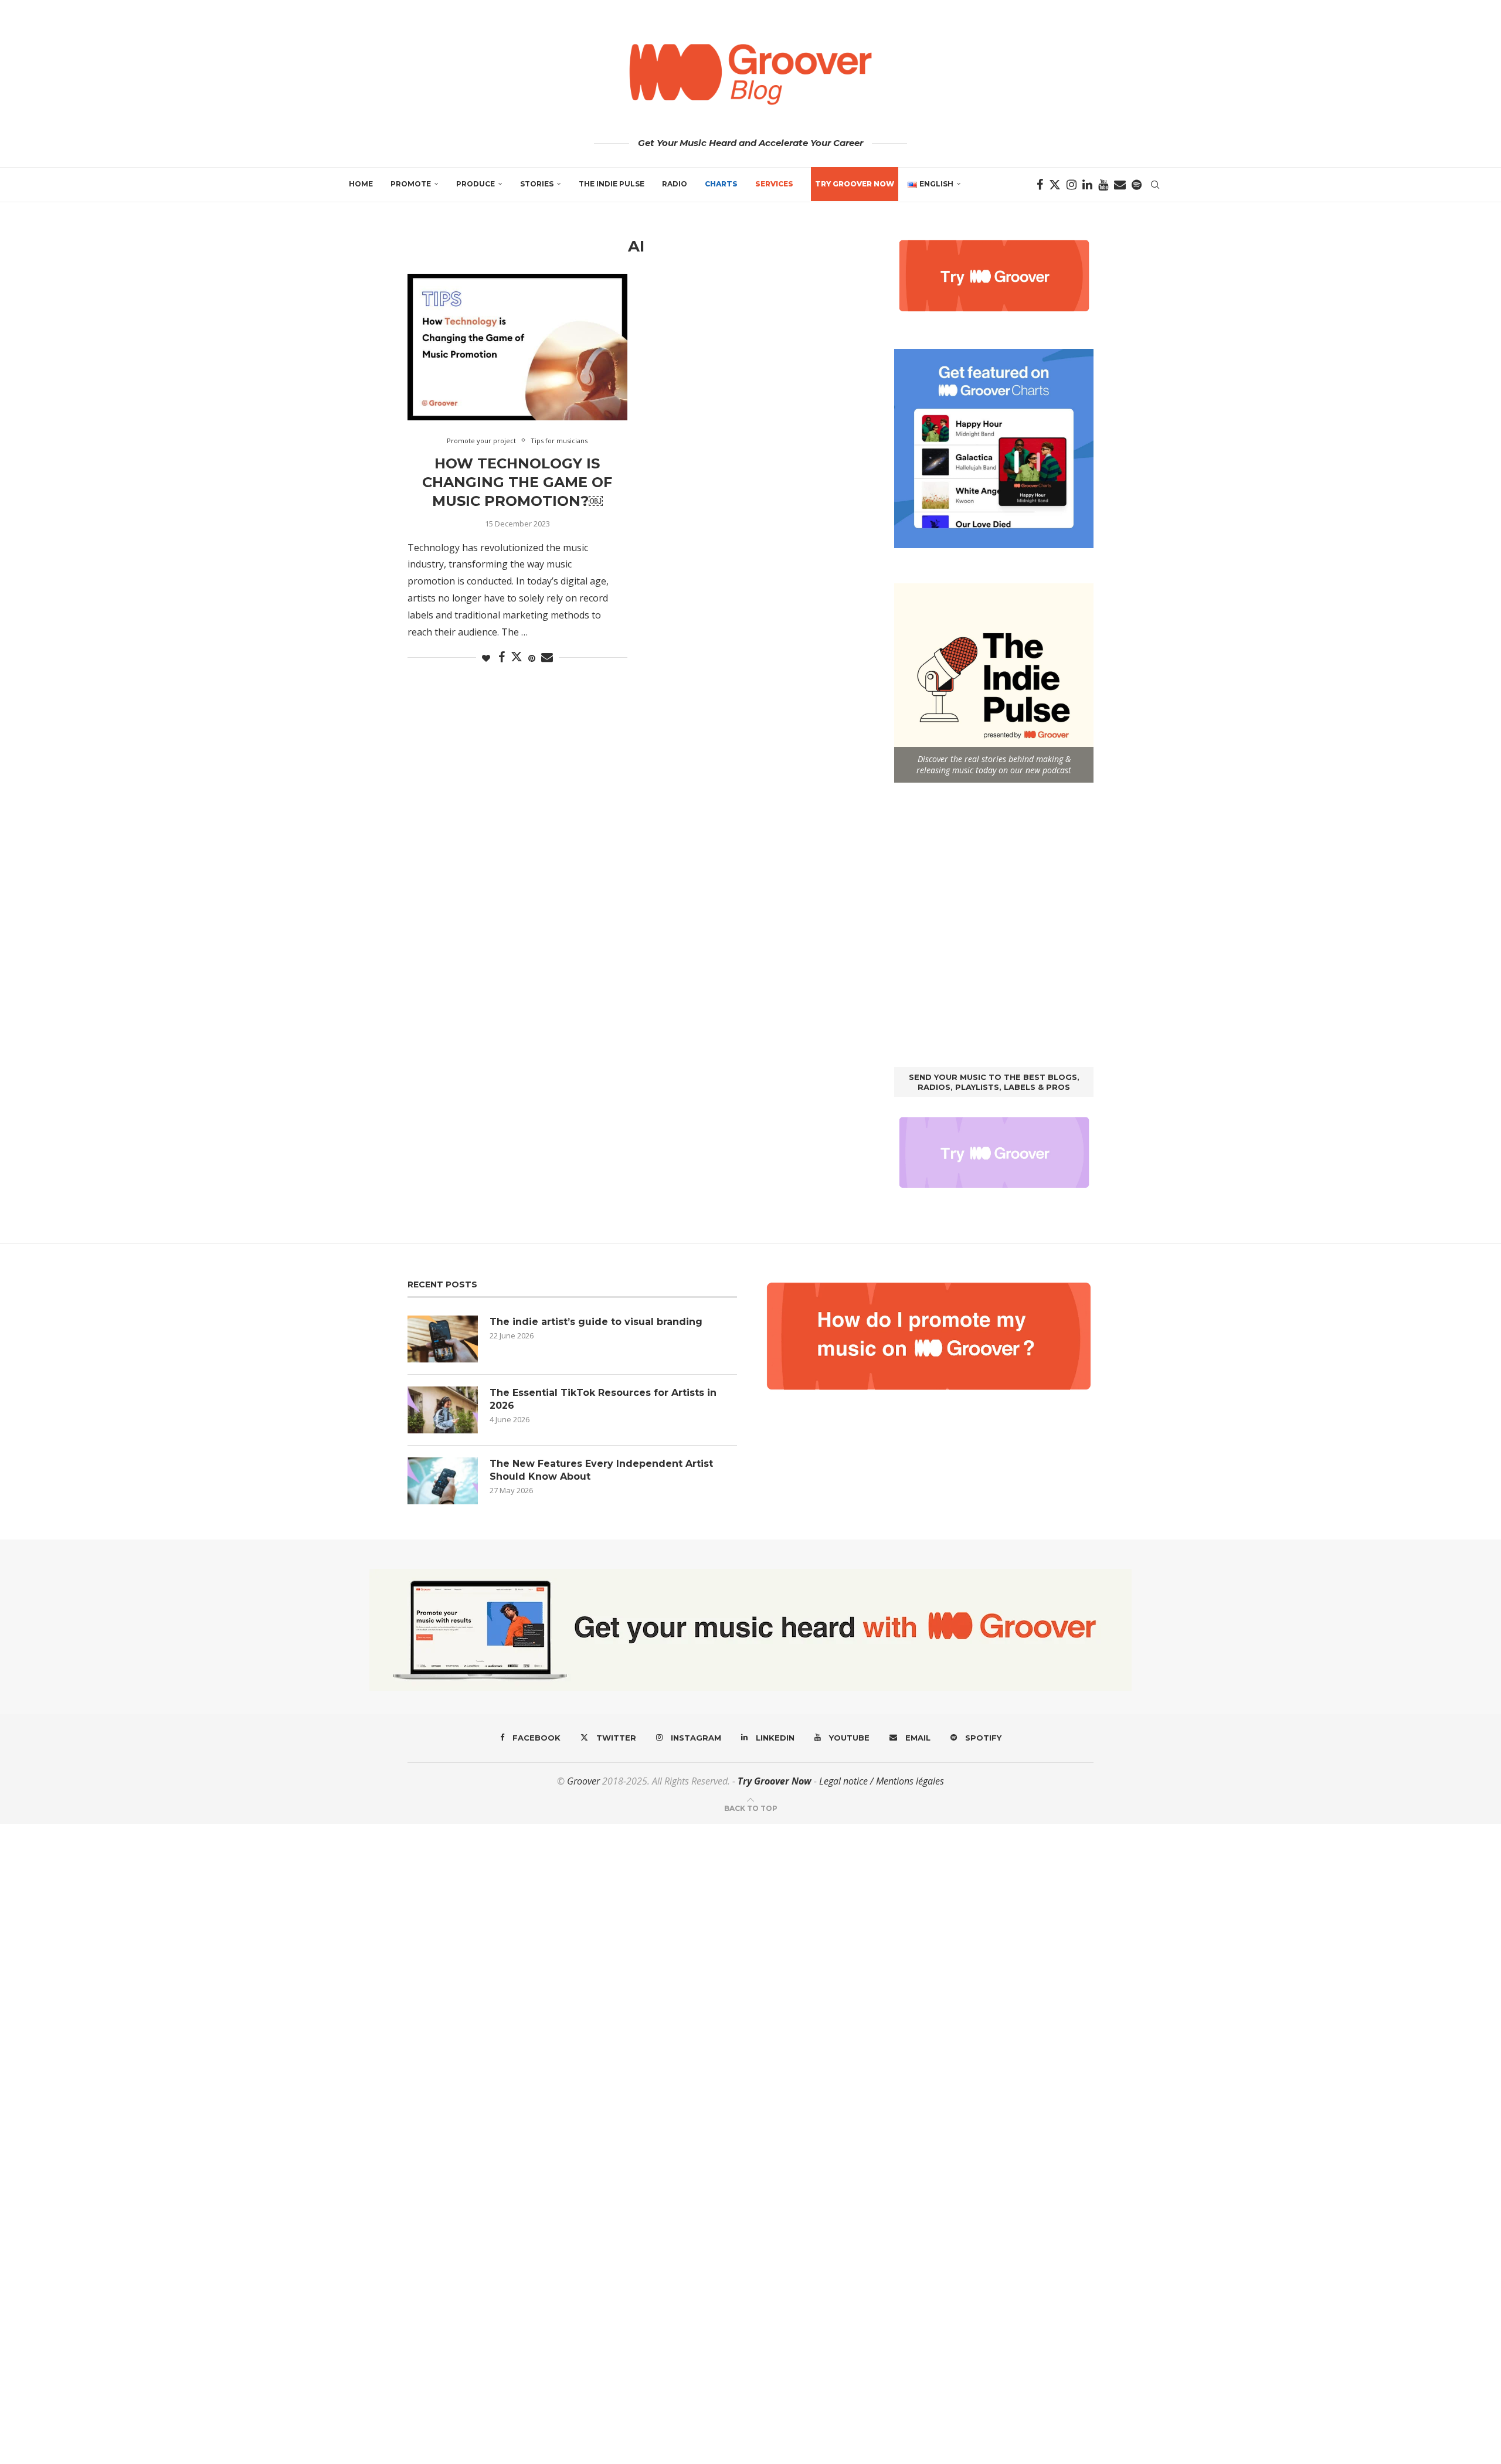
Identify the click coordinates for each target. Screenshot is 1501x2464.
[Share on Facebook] (502, 657)
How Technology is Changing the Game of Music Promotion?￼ (517, 482)
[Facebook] (1040, 185)
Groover (583, 1781)
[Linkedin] (1087, 185)
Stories (537, 184)
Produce (476, 184)
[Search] (1155, 185)
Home (361, 184)
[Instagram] (1072, 185)
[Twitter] (1055, 185)
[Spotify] (1137, 185)
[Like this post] (486, 658)
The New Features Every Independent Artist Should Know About (601, 1470)
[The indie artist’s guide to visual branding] (443, 1339)
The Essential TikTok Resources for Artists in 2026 (603, 1399)
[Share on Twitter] (517, 657)
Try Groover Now (775, 1781)
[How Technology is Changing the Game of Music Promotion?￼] (517, 347)
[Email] (1120, 185)
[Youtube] (1103, 185)
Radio (675, 184)
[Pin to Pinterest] (532, 658)
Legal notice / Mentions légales (882, 1781)
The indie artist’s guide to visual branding (596, 1322)
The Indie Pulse (612, 184)
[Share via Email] (547, 657)
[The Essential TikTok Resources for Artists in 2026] (443, 1410)
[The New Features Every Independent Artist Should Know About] (443, 1481)
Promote (411, 184)
